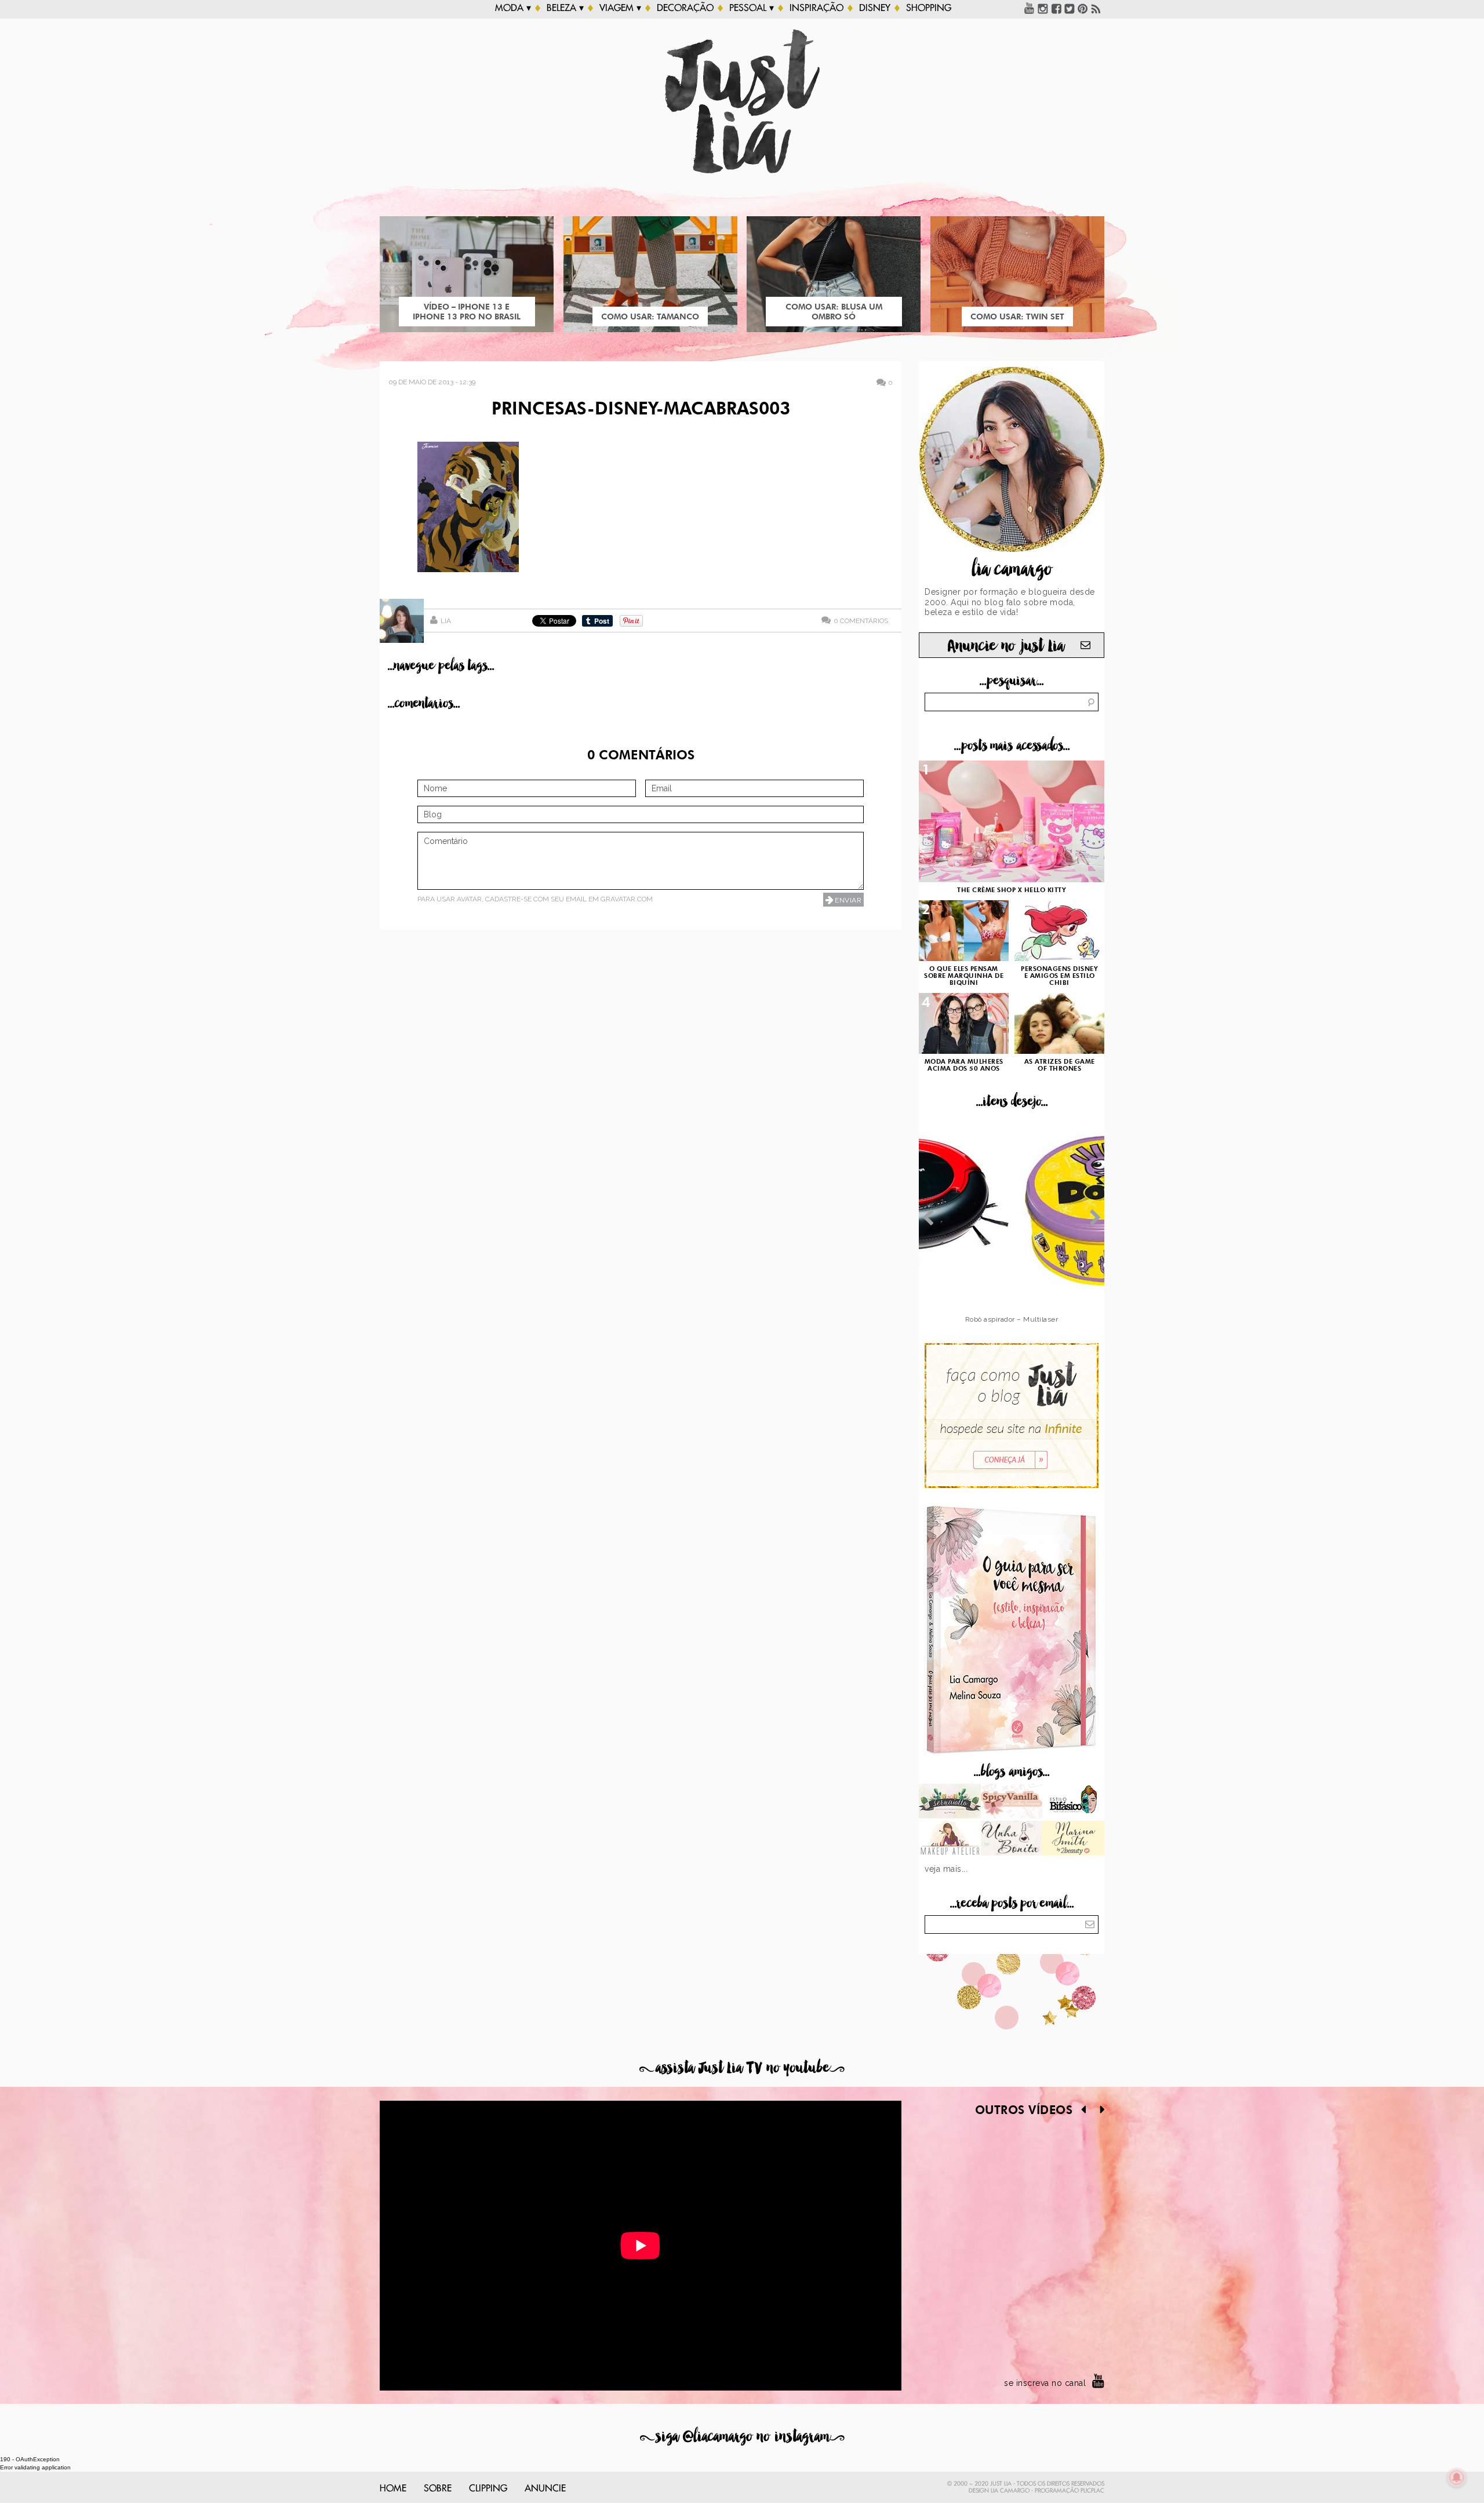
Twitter (1070, 8)
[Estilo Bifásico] (1073, 1802)
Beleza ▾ (565, 8)
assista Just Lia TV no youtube (742, 2068)
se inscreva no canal (1045, 2383)
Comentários (861, 621)
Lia (446, 621)
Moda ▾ (513, 8)
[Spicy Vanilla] (1012, 1802)
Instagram (1043, 8)
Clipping (488, 2489)
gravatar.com (627, 899)
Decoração (685, 8)
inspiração (816, 8)
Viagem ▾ (620, 8)
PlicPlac (1092, 2491)
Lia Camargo (1010, 2491)
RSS (1096, 8)
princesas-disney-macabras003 (641, 410)
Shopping (929, 8)
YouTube (1030, 8)
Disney (875, 8)
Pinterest (1083, 8)
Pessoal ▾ (752, 8)
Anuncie (545, 2489)
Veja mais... (946, 1869)
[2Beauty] (1073, 1839)
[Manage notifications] (1457, 2477)
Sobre (438, 2489)
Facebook (1056, 8)
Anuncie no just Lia (1006, 646)
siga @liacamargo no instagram (742, 2437)
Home (393, 2489)
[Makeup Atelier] (950, 1839)
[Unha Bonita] (1012, 1839)
